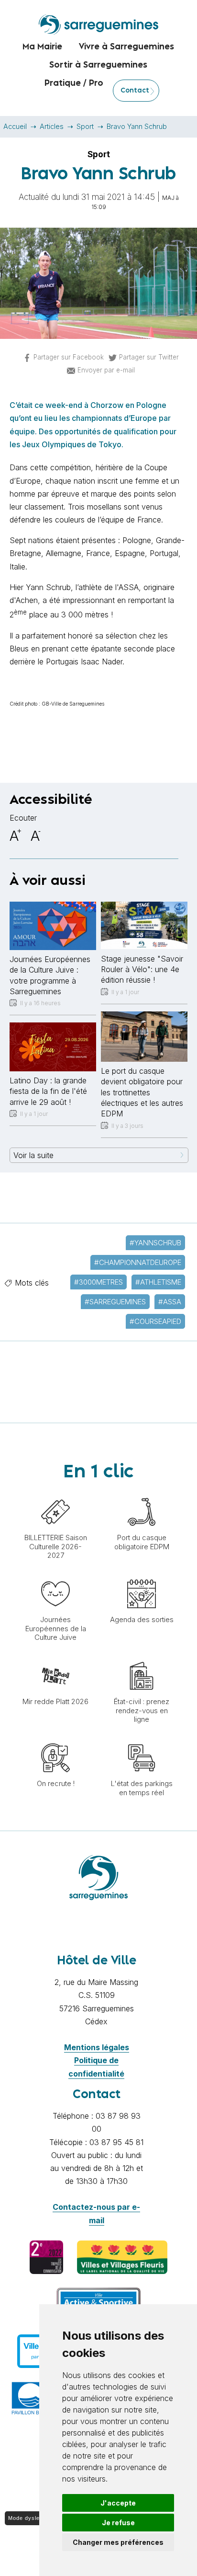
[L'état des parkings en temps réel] (142, 1739)
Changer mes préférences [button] (118, 2542)
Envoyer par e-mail (106, 370)
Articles (52, 126)
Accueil (15, 126)
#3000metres (98, 1282)
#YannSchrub (155, 1243)
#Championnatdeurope (138, 1262)
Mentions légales (97, 2047)
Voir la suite (33, 1155)
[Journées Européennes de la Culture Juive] (55, 1575)
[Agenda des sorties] (142, 1575)
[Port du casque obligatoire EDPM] (142, 1493)
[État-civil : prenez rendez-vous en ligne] (142, 1657)
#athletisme (158, 1282)
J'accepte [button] (118, 2503)
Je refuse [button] (118, 2523)
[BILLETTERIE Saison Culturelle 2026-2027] (55, 1493)
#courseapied (155, 1321)
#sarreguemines (115, 1302)
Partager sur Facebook (69, 357)
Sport (85, 126)
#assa (170, 1302)
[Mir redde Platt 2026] (55, 1657)
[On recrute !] (55, 1739)
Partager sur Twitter (149, 357)
